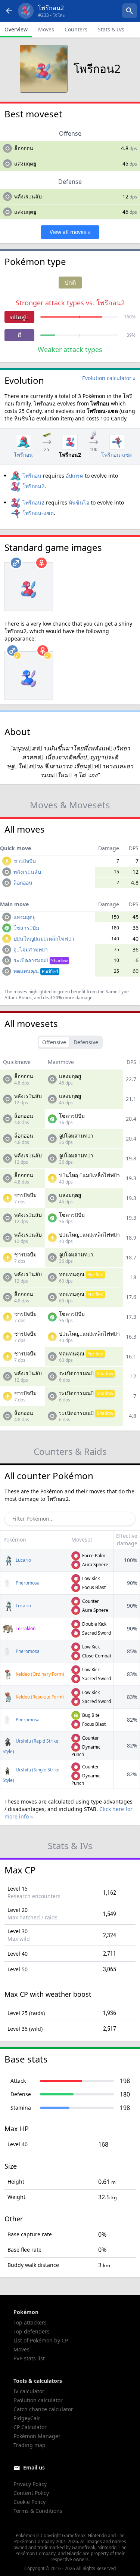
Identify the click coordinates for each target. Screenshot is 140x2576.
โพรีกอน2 (33, 486)
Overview (16, 29)
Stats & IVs (111, 29)
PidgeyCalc (27, 2418)
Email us (34, 2467)
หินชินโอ (79, 502)
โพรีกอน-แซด (38, 513)
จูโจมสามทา (31, 949)
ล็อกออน (24, 148)
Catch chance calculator (43, 2409)
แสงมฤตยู (25, 163)
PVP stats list (29, 2358)
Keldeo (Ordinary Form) (39, 1674)
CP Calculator (30, 2427)
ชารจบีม (25, 861)
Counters (76, 29)
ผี (20, 335)
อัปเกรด (74, 476)
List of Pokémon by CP (41, 2340)
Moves (46, 29)
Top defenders (32, 2331)
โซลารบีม (26, 928)
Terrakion (25, 1628)
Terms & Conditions (38, 2511)
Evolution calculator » (109, 378)
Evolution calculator (38, 2400)
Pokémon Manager (37, 2436)
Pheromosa (27, 1583)
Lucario (23, 1560)
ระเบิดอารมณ (41, 960)
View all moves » (70, 232)
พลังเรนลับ (28, 196)
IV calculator (29, 2391)
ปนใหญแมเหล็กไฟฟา (44, 939)
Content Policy (31, 2493)
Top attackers (30, 2322)
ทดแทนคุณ (36, 971)
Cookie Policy (29, 2502)
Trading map (29, 2445)
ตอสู (19, 317)
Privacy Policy (30, 2484)
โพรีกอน (32, 476)
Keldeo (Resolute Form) (39, 1697)
